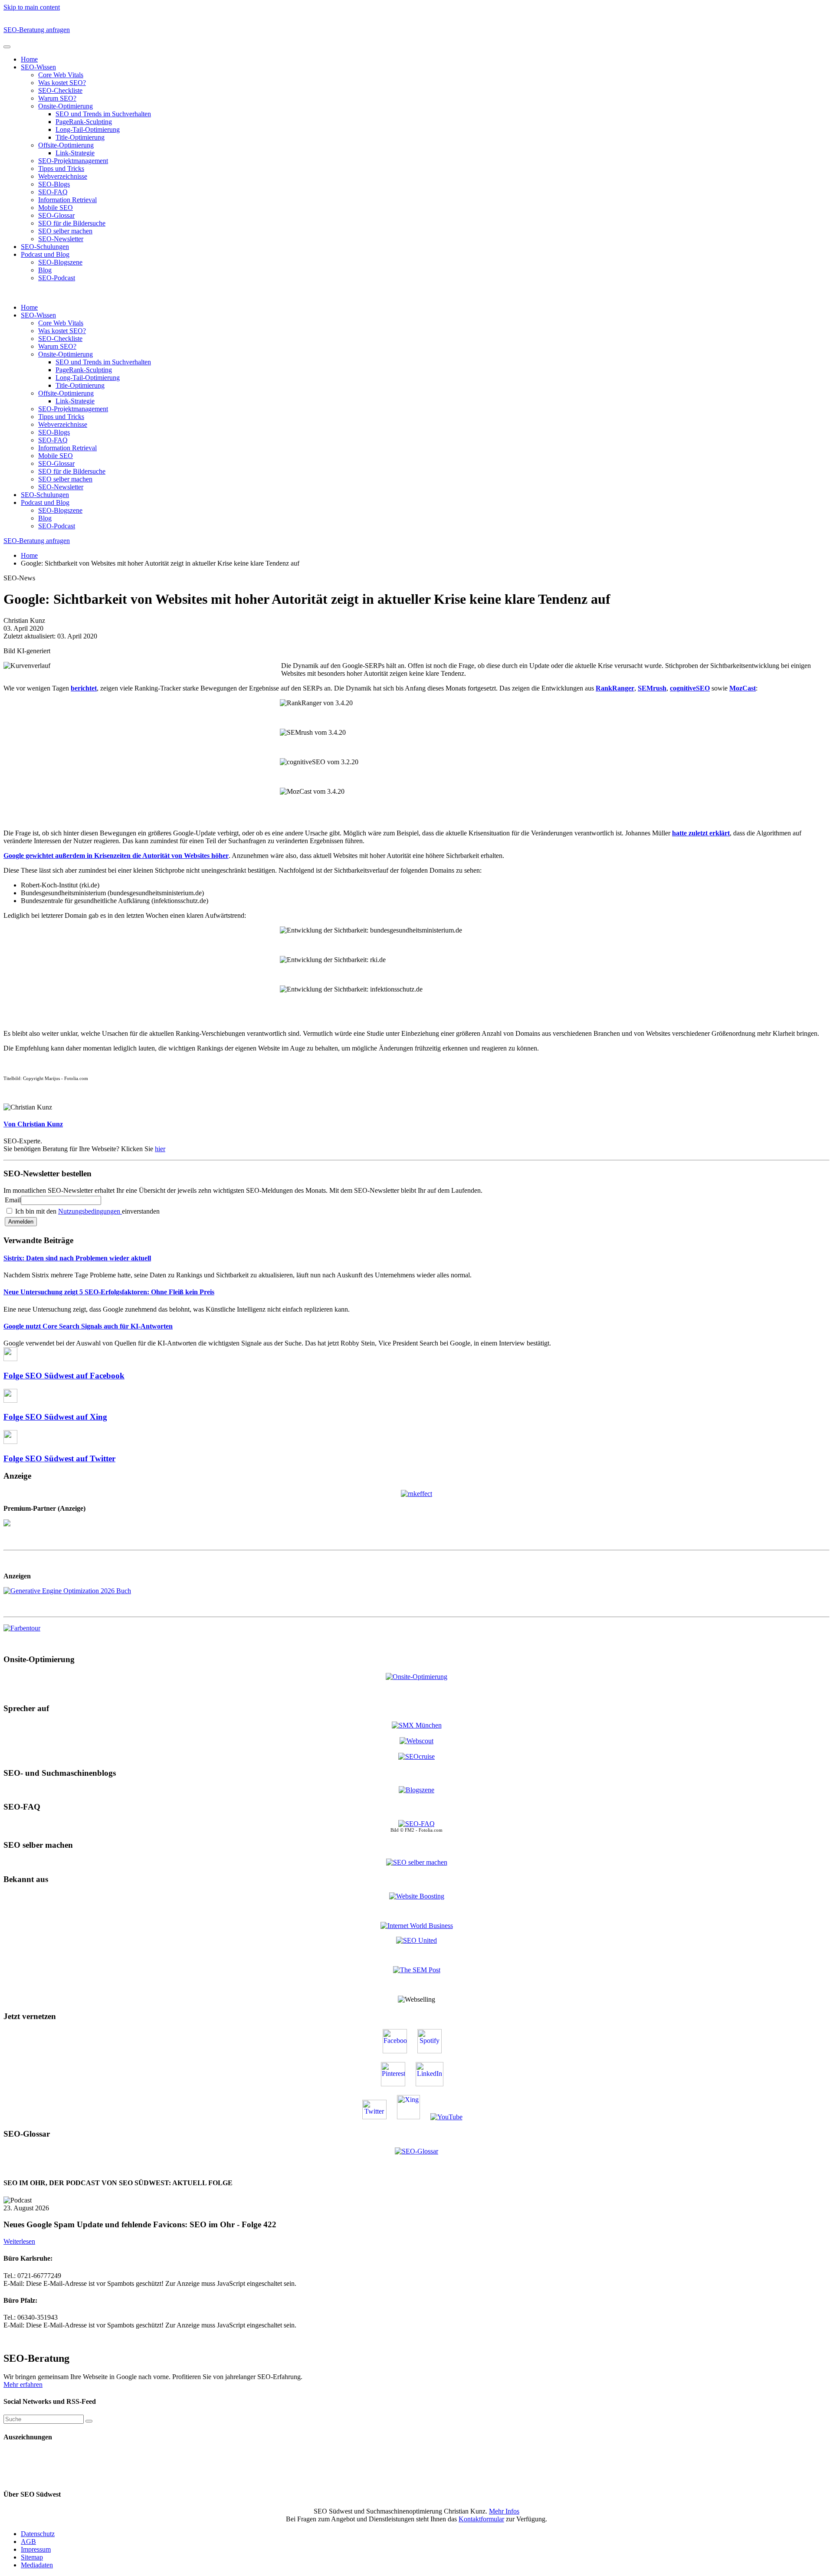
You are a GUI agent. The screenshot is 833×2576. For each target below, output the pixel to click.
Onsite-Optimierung (66, 106)
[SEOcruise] (416, 1756)
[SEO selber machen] (417, 1862)
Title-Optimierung (80, 137)
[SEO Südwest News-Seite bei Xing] (413, 2117)
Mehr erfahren (23, 2385)
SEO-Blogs (54, 184)
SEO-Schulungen (45, 247)
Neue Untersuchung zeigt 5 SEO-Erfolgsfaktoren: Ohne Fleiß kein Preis (109, 1292)
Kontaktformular (481, 2519)
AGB (28, 2542)
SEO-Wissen (38, 67)
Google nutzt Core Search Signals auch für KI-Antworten (88, 1326)
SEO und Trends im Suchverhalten (103, 114)
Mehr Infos (504, 2511)
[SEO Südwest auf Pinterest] (397, 2084)
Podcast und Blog (45, 254)
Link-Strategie (75, 153)
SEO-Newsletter (61, 239)
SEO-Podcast (57, 278)
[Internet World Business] (417, 1926)
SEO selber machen (65, 231)
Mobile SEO (56, 208)
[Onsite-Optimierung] (416, 1676)
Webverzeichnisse (63, 176)
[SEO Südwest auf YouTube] (451, 2117)
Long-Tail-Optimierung (88, 129)
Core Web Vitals (61, 75)
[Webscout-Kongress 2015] (416, 1741)
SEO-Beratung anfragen (37, 30)
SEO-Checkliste (60, 90)
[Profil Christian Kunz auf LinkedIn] (434, 2084)
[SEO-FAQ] (416, 1824)
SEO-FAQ (53, 192)
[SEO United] (416, 1940)
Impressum (36, 2549)
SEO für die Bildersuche (72, 223)
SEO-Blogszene (60, 262)
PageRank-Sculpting (84, 122)
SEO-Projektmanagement (73, 161)
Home (29, 59)
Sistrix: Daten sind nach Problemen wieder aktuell (77, 1258)
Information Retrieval (67, 200)
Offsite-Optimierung (66, 145)
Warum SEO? (57, 98)
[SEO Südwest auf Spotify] (434, 2051)
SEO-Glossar (56, 215)
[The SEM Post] (417, 1970)
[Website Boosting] (417, 1896)
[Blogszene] (416, 1790)
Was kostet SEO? (62, 83)
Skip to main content (32, 7)
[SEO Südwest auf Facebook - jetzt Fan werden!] (399, 2051)
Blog (45, 270)
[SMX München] (417, 1725)
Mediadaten (37, 2565)
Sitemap (32, 2557)
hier (160, 1149)
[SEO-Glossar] (416, 2151)
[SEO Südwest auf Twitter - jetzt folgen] (379, 2117)
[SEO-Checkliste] (416, 1493)
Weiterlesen (19, 2241)
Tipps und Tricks (61, 169)
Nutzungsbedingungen (90, 1211)
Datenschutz (38, 2534)
